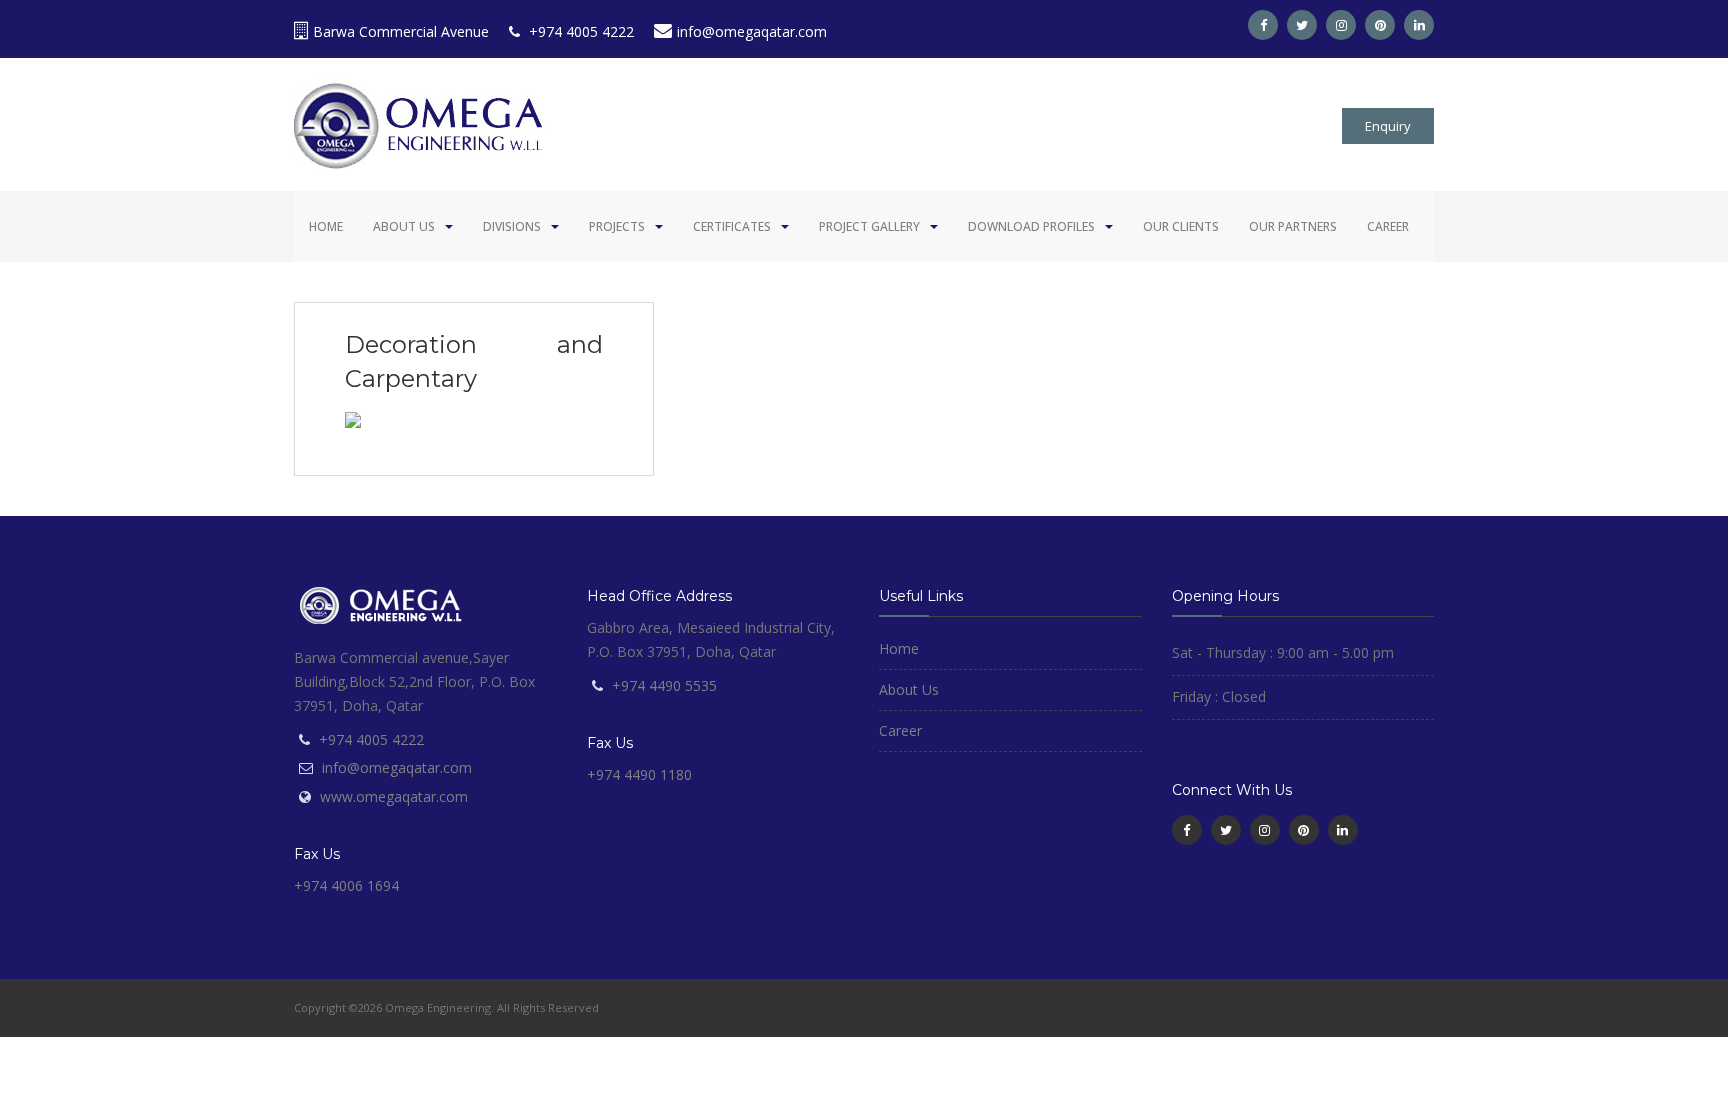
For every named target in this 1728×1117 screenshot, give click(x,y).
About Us (404, 226)
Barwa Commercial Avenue (401, 31)
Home (326, 226)
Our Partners (1293, 226)
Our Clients (1181, 226)
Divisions (512, 226)
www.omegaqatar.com (394, 796)
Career (1388, 226)
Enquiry (1388, 126)
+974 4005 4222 (579, 31)
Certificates (732, 226)
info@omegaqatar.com (752, 31)
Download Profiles (1031, 226)
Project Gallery (869, 226)
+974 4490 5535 (664, 685)
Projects (617, 226)
